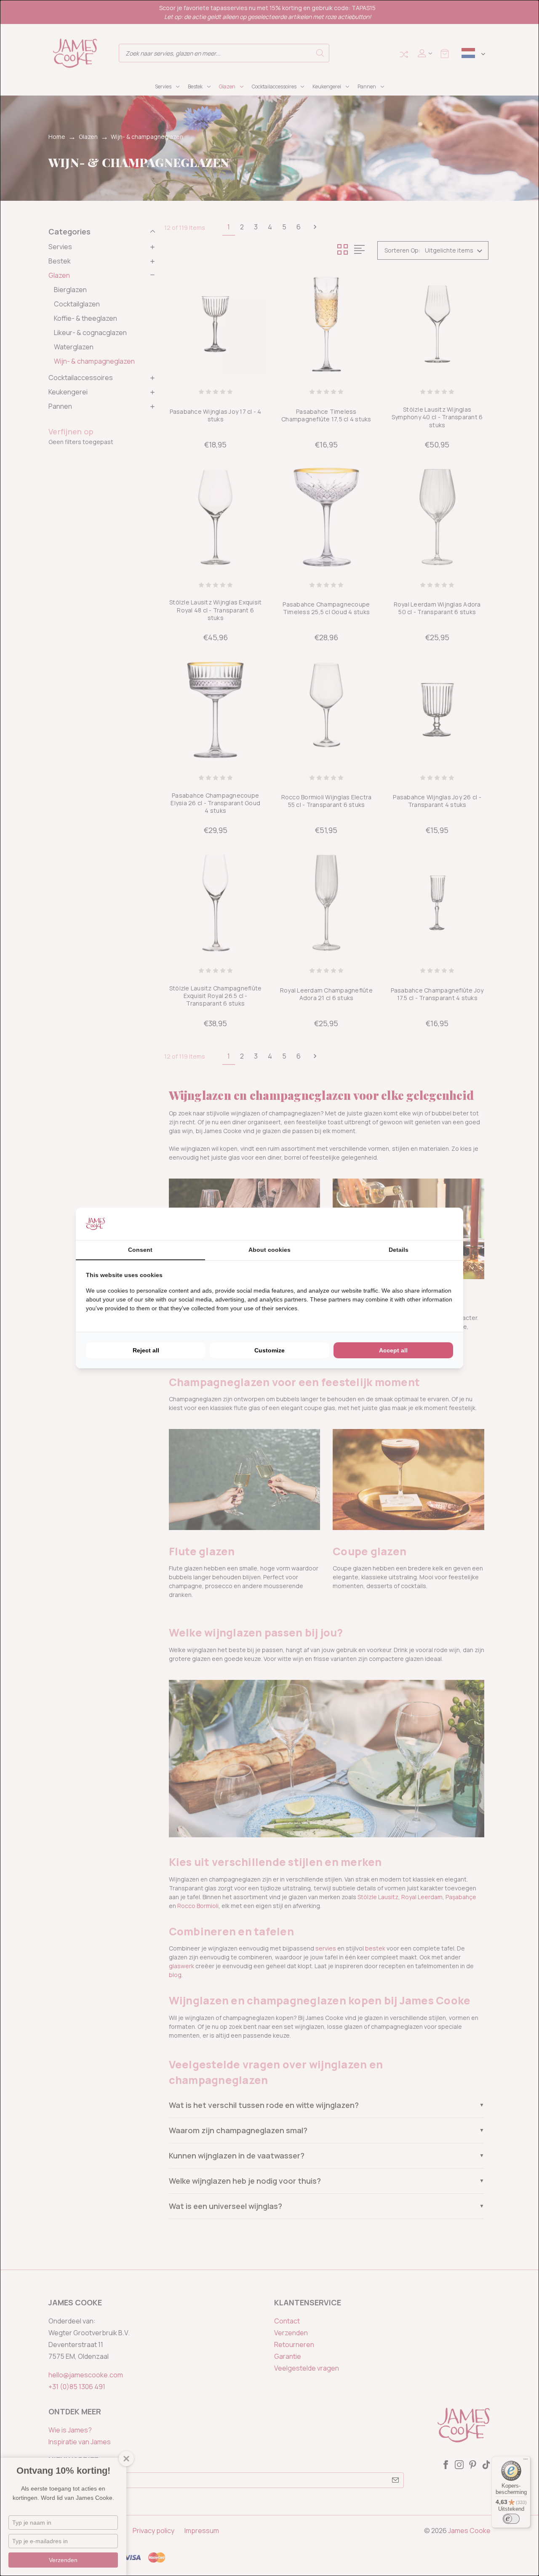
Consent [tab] (140, 1250)
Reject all (146, 1350)
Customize (269, 1350)
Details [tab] (399, 1250)
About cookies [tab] (269, 1250)
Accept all (393, 1350)
